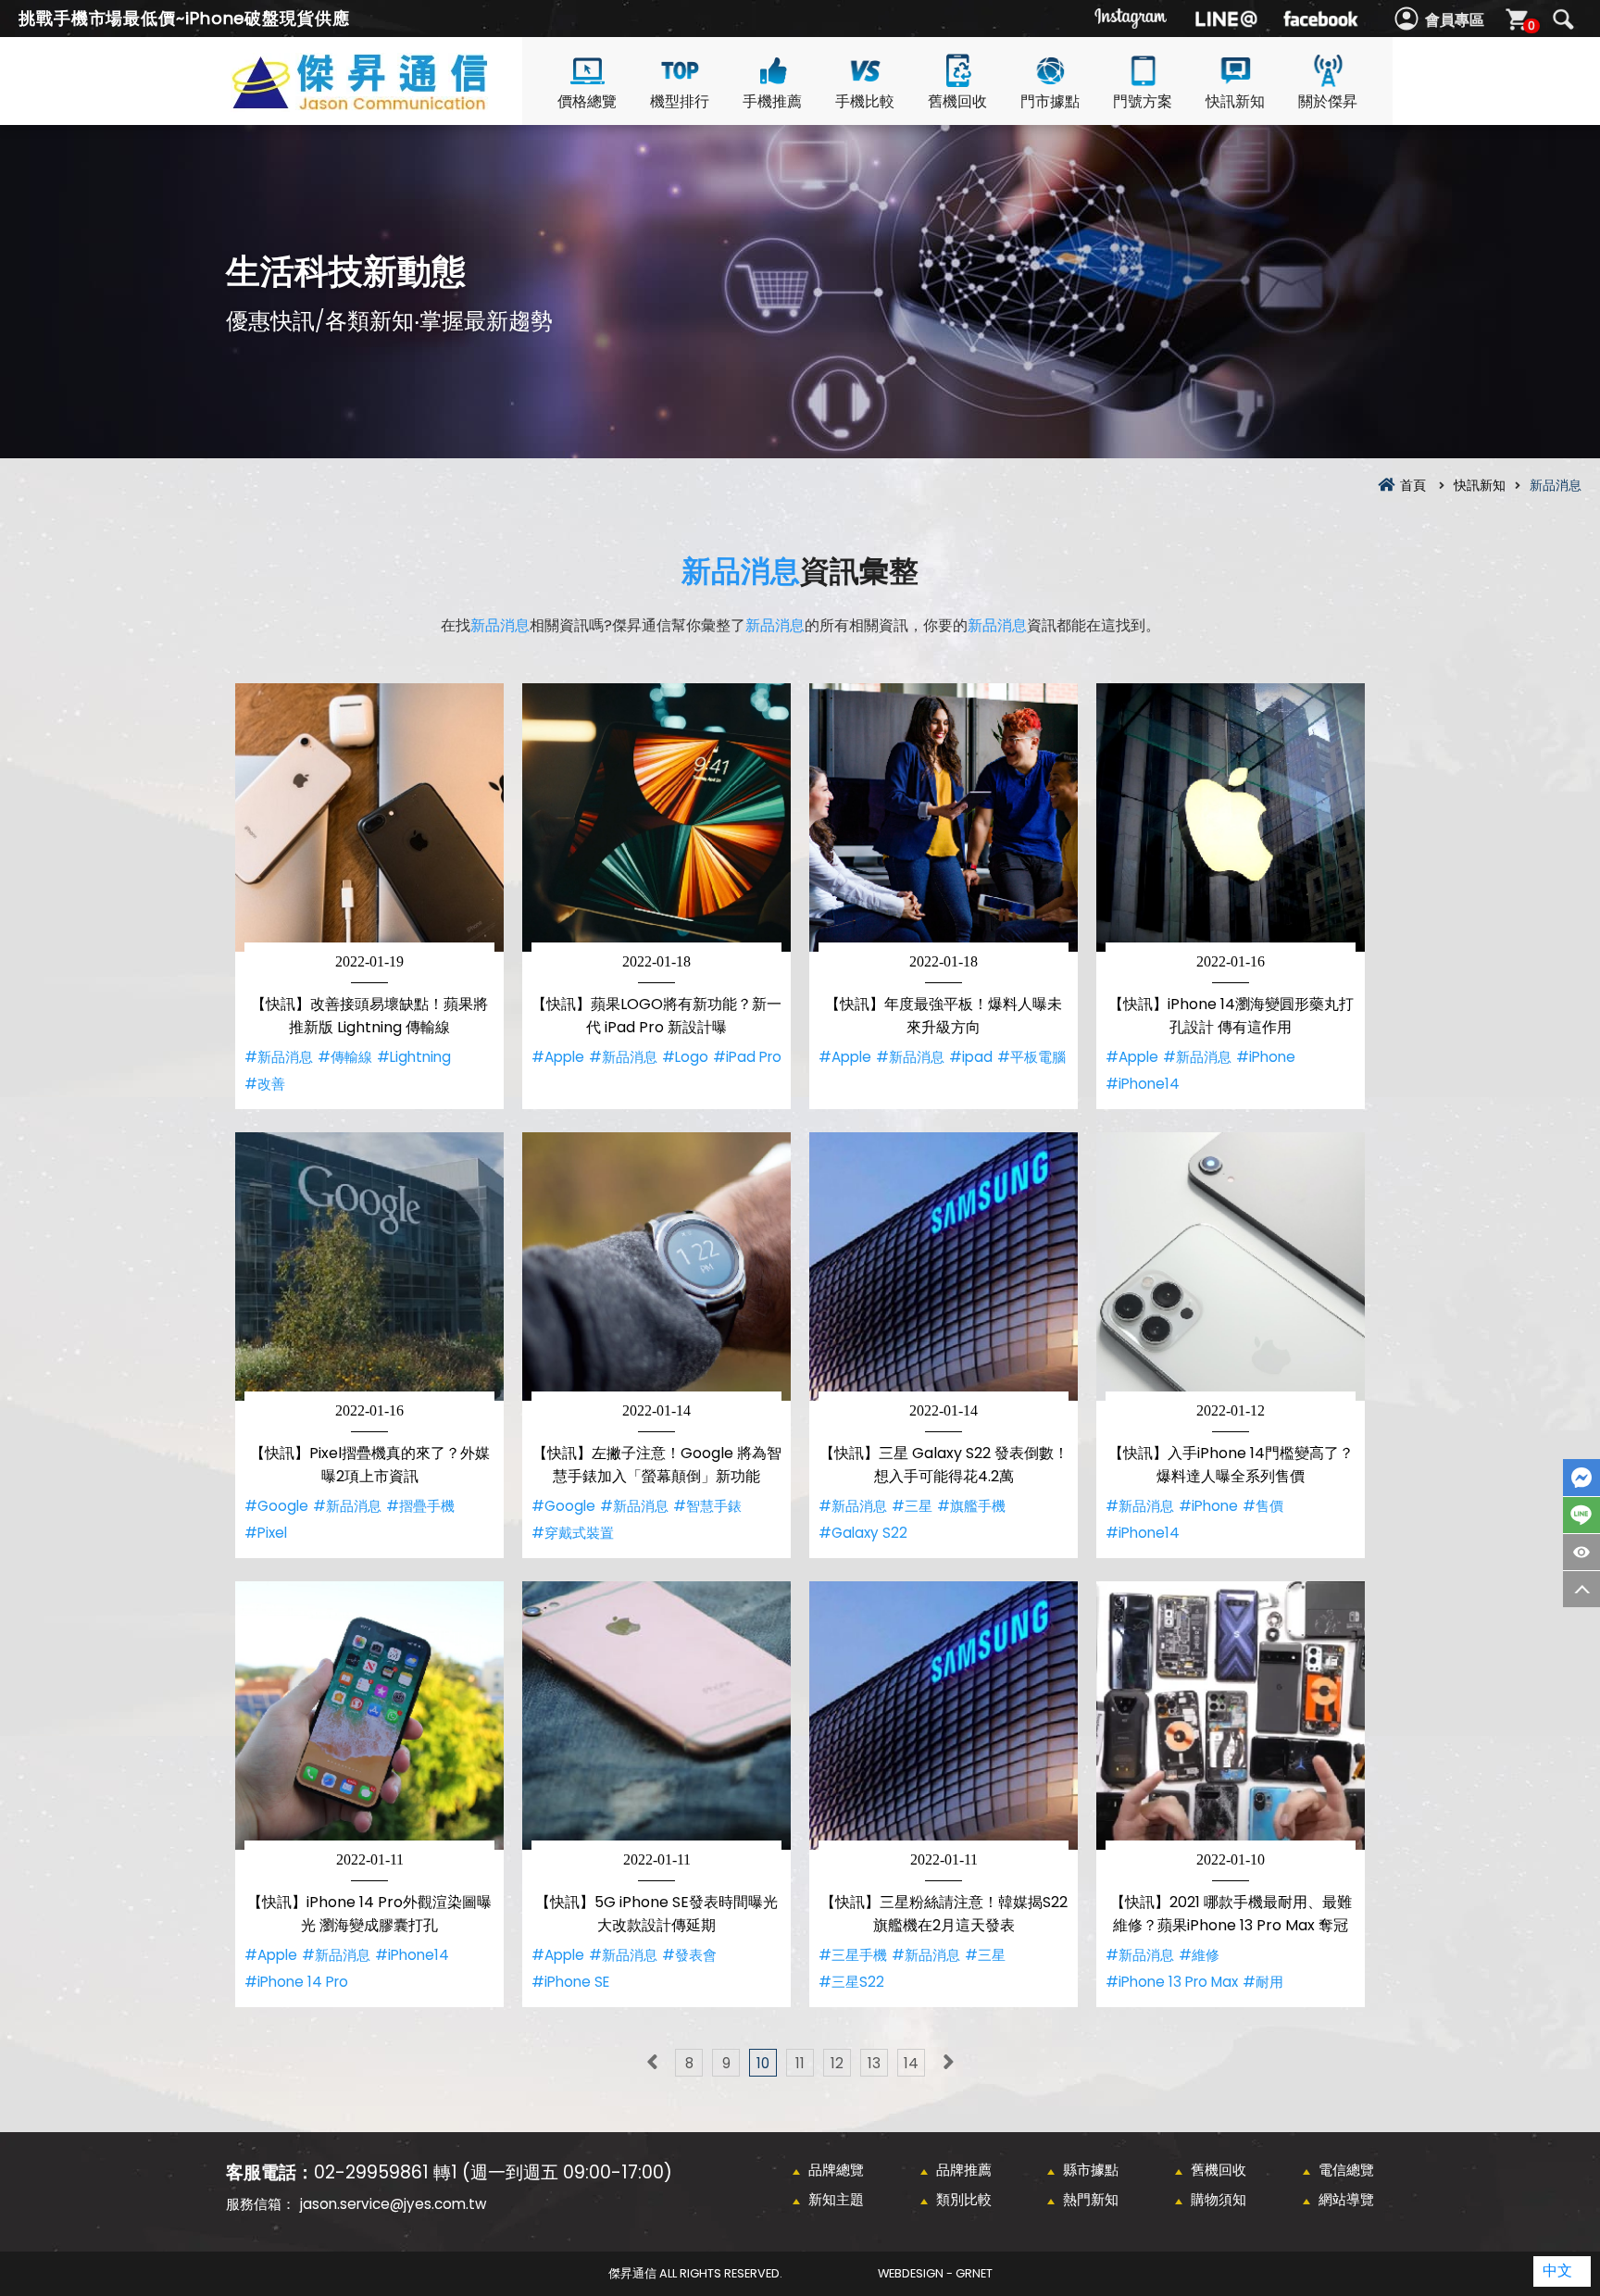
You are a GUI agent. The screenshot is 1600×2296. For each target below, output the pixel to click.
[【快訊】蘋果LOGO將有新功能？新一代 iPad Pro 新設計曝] (656, 817)
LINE (1581, 1515)
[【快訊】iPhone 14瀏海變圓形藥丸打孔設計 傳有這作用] (1231, 817)
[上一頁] (652, 2063)
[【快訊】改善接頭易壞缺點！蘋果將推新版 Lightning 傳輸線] (369, 817)
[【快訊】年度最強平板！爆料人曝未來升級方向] (944, 817)
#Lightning (414, 1057)
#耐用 (1263, 1982)
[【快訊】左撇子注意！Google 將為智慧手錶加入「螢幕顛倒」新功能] (656, 1267)
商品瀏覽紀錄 (1581, 1552)
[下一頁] (948, 2063)
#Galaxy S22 (863, 1533)
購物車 (1531, 25)
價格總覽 (587, 101)
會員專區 (1455, 20)
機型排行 (680, 101)
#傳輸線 (345, 1057)
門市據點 (1050, 101)
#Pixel (266, 1533)
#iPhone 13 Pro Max (1172, 1982)
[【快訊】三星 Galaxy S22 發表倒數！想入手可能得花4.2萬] (944, 1267)
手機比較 (865, 101)
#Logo (685, 1057)
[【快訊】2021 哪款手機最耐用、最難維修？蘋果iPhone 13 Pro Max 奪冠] (1231, 1716)
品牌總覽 (836, 2170)
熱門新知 (1091, 2199)
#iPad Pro (747, 1057)
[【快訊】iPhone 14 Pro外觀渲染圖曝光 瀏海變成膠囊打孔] (369, 1716)
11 (800, 2063)
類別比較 (964, 2199)
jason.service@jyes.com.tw (393, 2204)
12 (837, 2063)
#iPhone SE (570, 1982)
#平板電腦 (1031, 1057)
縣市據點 (1091, 2170)
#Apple (558, 1057)
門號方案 (1143, 101)
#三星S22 (851, 1982)
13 (874, 2063)
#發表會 (689, 1955)
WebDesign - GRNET (935, 2273)
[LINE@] (1226, 19)
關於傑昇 (1328, 101)
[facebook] (1320, 19)
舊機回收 (957, 101)
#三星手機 (853, 1955)
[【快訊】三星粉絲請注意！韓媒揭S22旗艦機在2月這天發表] (944, 1716)
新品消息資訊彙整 (393, 103)
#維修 (1199, 1955)
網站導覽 (1346, 2199)
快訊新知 (1235, 101)
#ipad (971, 1057)
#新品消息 (279, 1057)
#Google (276, 1506)
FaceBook (1581, 1478)
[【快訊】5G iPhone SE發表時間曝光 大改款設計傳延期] (656, 1716)
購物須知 (1219, 2199)
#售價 (1263, 1506)
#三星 (912, 1506)
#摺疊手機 (420, 1506)
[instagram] (1131, 19)
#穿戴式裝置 (573, 1533)
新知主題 (836, 2199)
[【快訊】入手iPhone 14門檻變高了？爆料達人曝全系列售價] (1231, 1267)
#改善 (265, 1084)
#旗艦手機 (971, 1506)
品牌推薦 (964, 2170)
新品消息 (741, 571)
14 (911, 2063)
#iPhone (1266, 1057)
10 (763, 2063)
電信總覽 (1346, 2170)
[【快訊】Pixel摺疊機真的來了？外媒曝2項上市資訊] (369, 1267)
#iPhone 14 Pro (296, 1982)
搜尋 (1563, 19)
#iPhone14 (1143, 1084)
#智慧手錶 (707, 1506)
